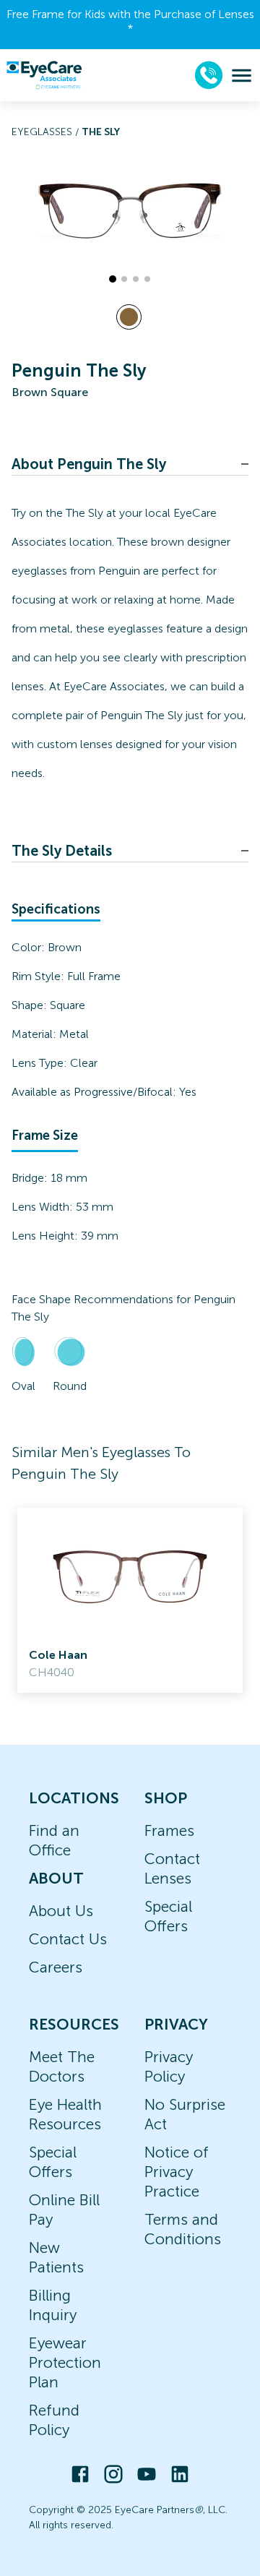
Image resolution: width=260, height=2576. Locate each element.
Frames (169, 1830)
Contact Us (68, 1939)
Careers (56, 1967)
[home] (44, 75)
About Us (61, 1911)
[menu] (242, 76)
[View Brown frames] (129, 317)
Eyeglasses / (47, 132)
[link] (130, 1600)
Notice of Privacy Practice (177, 2172)
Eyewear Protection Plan (65, 2362)
